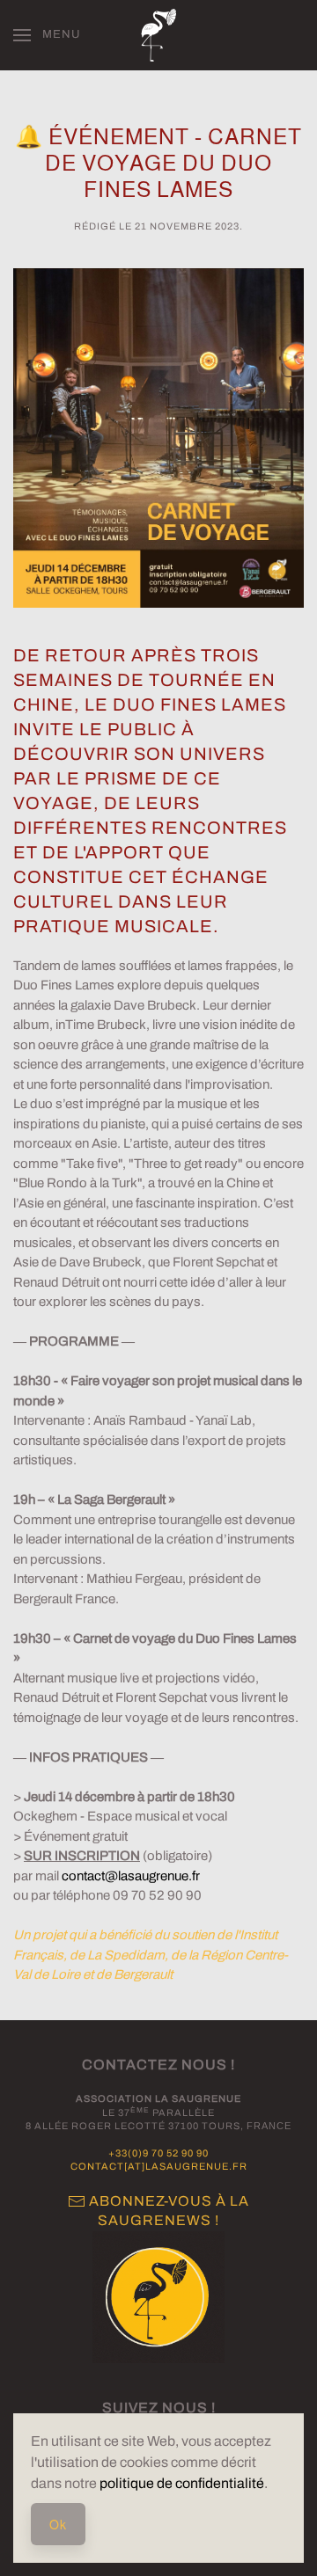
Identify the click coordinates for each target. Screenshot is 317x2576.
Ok (58, 2524)
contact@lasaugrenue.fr (131, 1876)
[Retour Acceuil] (158, 35)
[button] (47, 35)
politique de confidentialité (182, 2483)
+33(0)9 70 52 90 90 (158, 2153)
